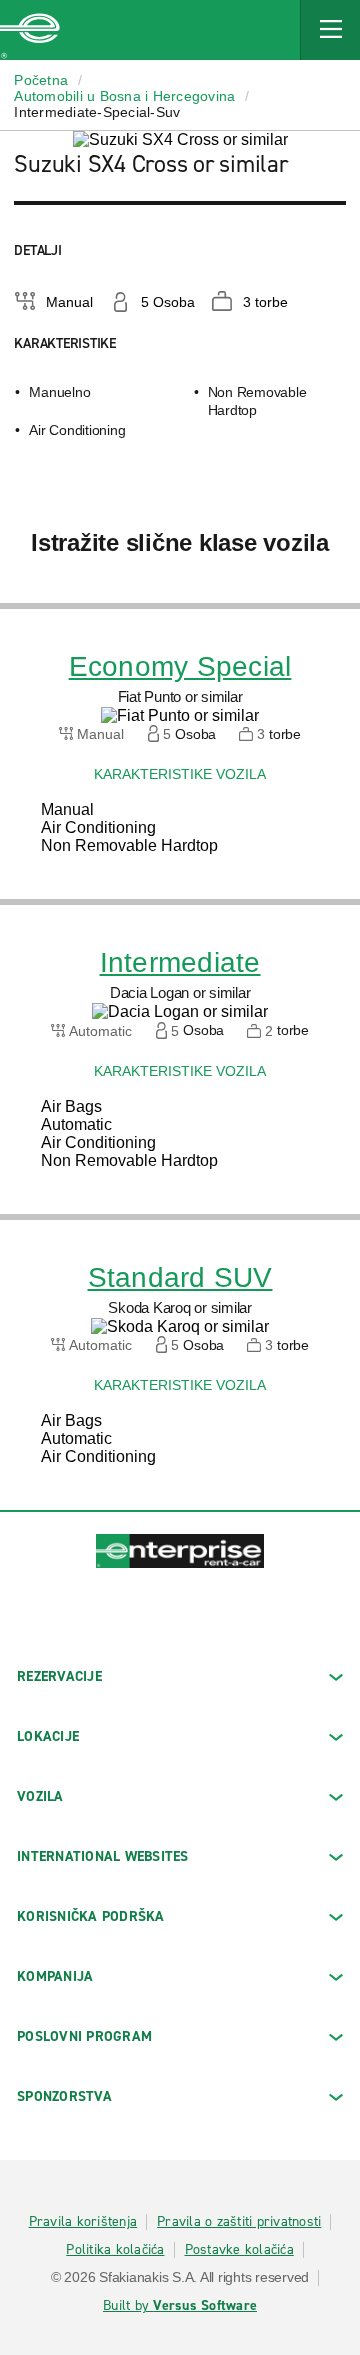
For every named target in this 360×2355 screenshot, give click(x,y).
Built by (180, 2306)
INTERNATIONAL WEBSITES (103, 1856)
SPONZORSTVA (64, 2096)
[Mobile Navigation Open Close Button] (330, 30)
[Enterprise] (30, 30)
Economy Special (180, 667)
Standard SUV (180, 1278)
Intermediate (180, 963)
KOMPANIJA (55, 1976)
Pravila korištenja (83, 2222)
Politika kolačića (115, 2250)
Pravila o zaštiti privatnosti (239, 2222)
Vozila (40, 1796)
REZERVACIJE (59, 1676)
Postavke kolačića (239, 2250)
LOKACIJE (48, 1736)
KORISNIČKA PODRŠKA (91, 1916)
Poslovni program (84, 2036)
